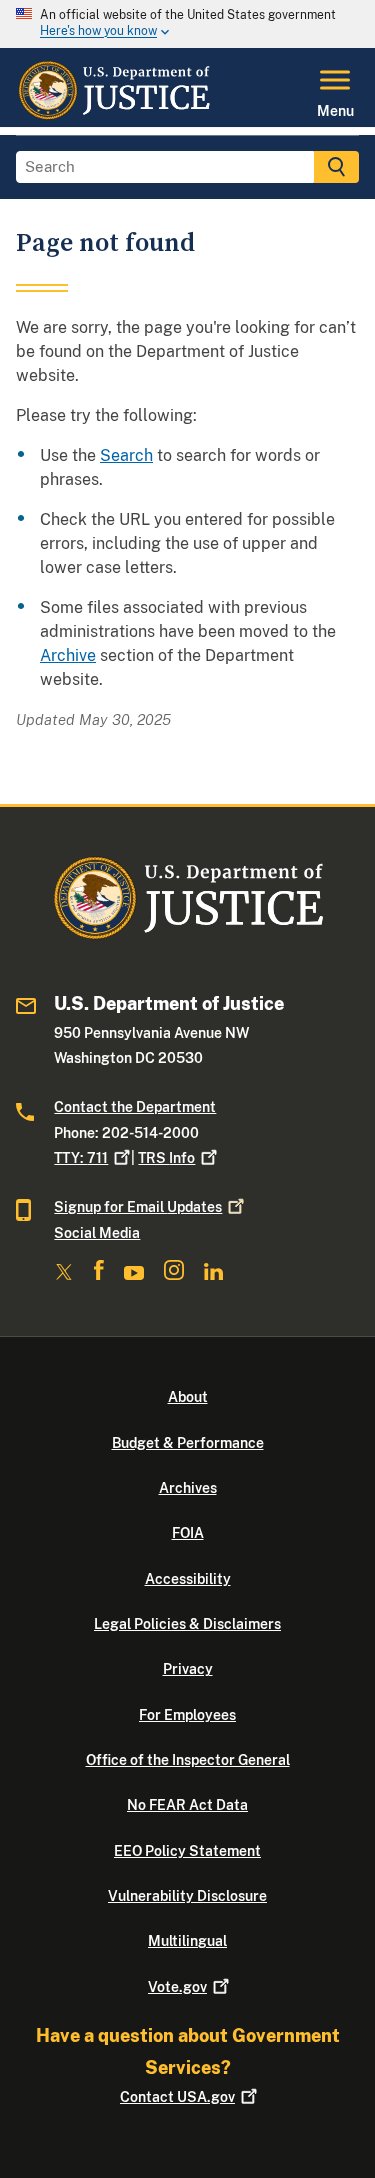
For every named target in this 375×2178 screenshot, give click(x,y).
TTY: (81, 1158)
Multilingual (187, 1941)
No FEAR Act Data (187, 1805)
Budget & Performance (188, 1443)
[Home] (113, 115)
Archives (188, 1488)
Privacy (188, 1669)
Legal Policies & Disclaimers (187, 1624)
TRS (166, 1158)
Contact (177, 2097)
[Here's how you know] (187, 24)
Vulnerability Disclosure (187, 1896)
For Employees (187, 1715)
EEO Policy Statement (187, 1851)
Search (126, 455)
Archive (68, 655)
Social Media (97, 1233)
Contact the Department (135, 1107)
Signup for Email (138, 1207)
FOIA (188, 1533)
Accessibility (188, 1579)
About (188, 1397)
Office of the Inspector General (188, 1760)
